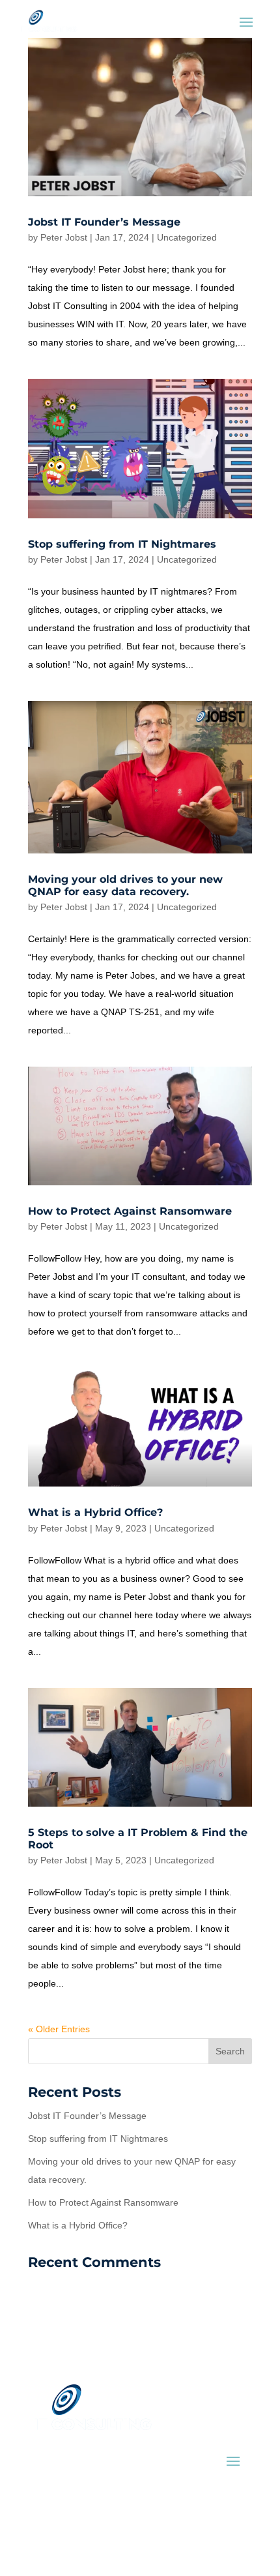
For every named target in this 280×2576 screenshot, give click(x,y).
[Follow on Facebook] (43, 2528)
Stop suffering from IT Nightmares (122, 544)
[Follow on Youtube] (95, 2528)
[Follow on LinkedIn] (121, 2528)
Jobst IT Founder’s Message (104, 222)
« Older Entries (59, 2029)
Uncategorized (187, 237)
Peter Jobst (64, 237)
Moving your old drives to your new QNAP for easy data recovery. (125, 885)
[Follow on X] (69, 2528)
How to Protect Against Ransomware (130, 1211)
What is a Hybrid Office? (95, 1512)
